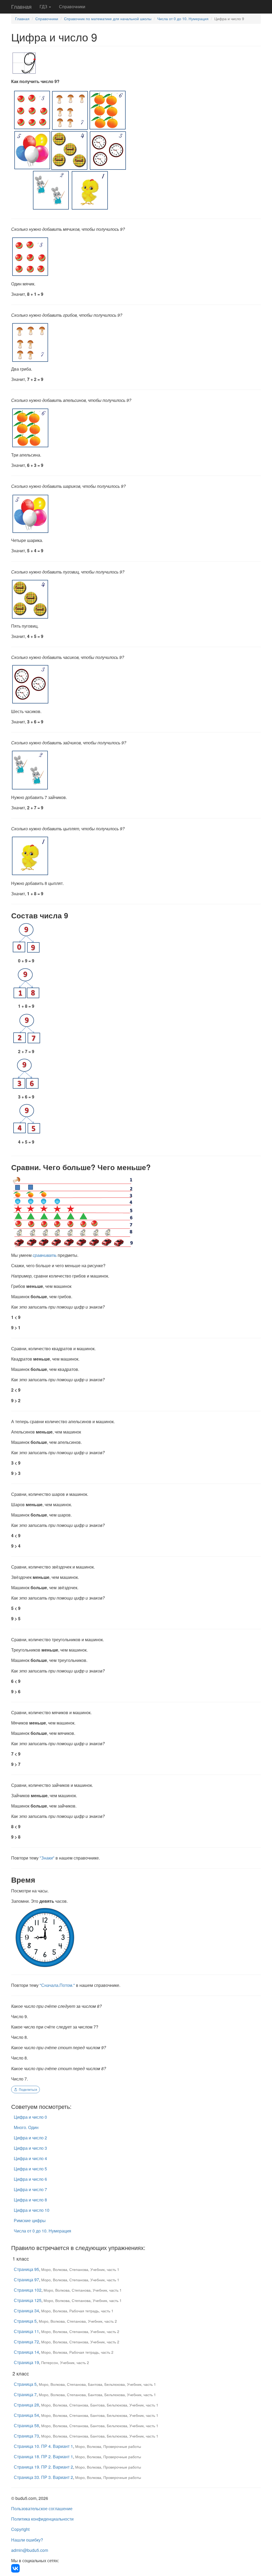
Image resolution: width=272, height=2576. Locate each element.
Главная (21, 6)
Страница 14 (26, 2352)
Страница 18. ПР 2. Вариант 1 (43, 2456)
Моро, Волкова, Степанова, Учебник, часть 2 (78, 2321)
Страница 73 (26, 2436)
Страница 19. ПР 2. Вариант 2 (43, 2467)
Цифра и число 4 (30, 2158)
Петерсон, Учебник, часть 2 (65, 2362)
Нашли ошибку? (27, 2540)
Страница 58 (26, 2425)
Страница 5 (25, 2321)
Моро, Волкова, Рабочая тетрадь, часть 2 (77, 2352)
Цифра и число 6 (30, 2179)
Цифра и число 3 (30, 2148)
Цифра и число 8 (30, 2200)
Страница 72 (26, 2342)
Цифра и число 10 (32, 2210)
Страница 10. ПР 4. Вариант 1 (43, 2446)
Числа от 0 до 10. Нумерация (183, 19)
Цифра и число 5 (30, 2169)
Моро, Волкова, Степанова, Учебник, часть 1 (80, 2269)
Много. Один (26, 2127)
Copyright (20, 2529)
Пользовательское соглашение (42, 2508)
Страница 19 (26, 2362)
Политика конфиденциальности (42, 2519)
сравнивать (45, 1255)
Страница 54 (26, 2415)
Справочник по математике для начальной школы (108, 19)
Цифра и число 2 (30, 2138)
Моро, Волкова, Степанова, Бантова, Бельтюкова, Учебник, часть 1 (97, 2384)
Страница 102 (28, 2290)
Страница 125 (28, 2300)
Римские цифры (30, 2220)
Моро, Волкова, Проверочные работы (108, 2446)
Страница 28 (26, 2405)
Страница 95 (26, 2269)
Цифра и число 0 (30, 2117)
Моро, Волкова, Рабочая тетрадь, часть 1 (77, 2311)
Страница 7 (25, 2394)
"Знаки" (47, 1858)
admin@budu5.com (30, 2550)
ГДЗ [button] (44, 6)
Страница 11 (26, 2331)
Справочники (72, 6)
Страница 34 (26, 2311)
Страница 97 (26, 2280)
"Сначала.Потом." (57, 1985)
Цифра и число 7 (30, 2189)
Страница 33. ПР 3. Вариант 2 (43, 2477)
